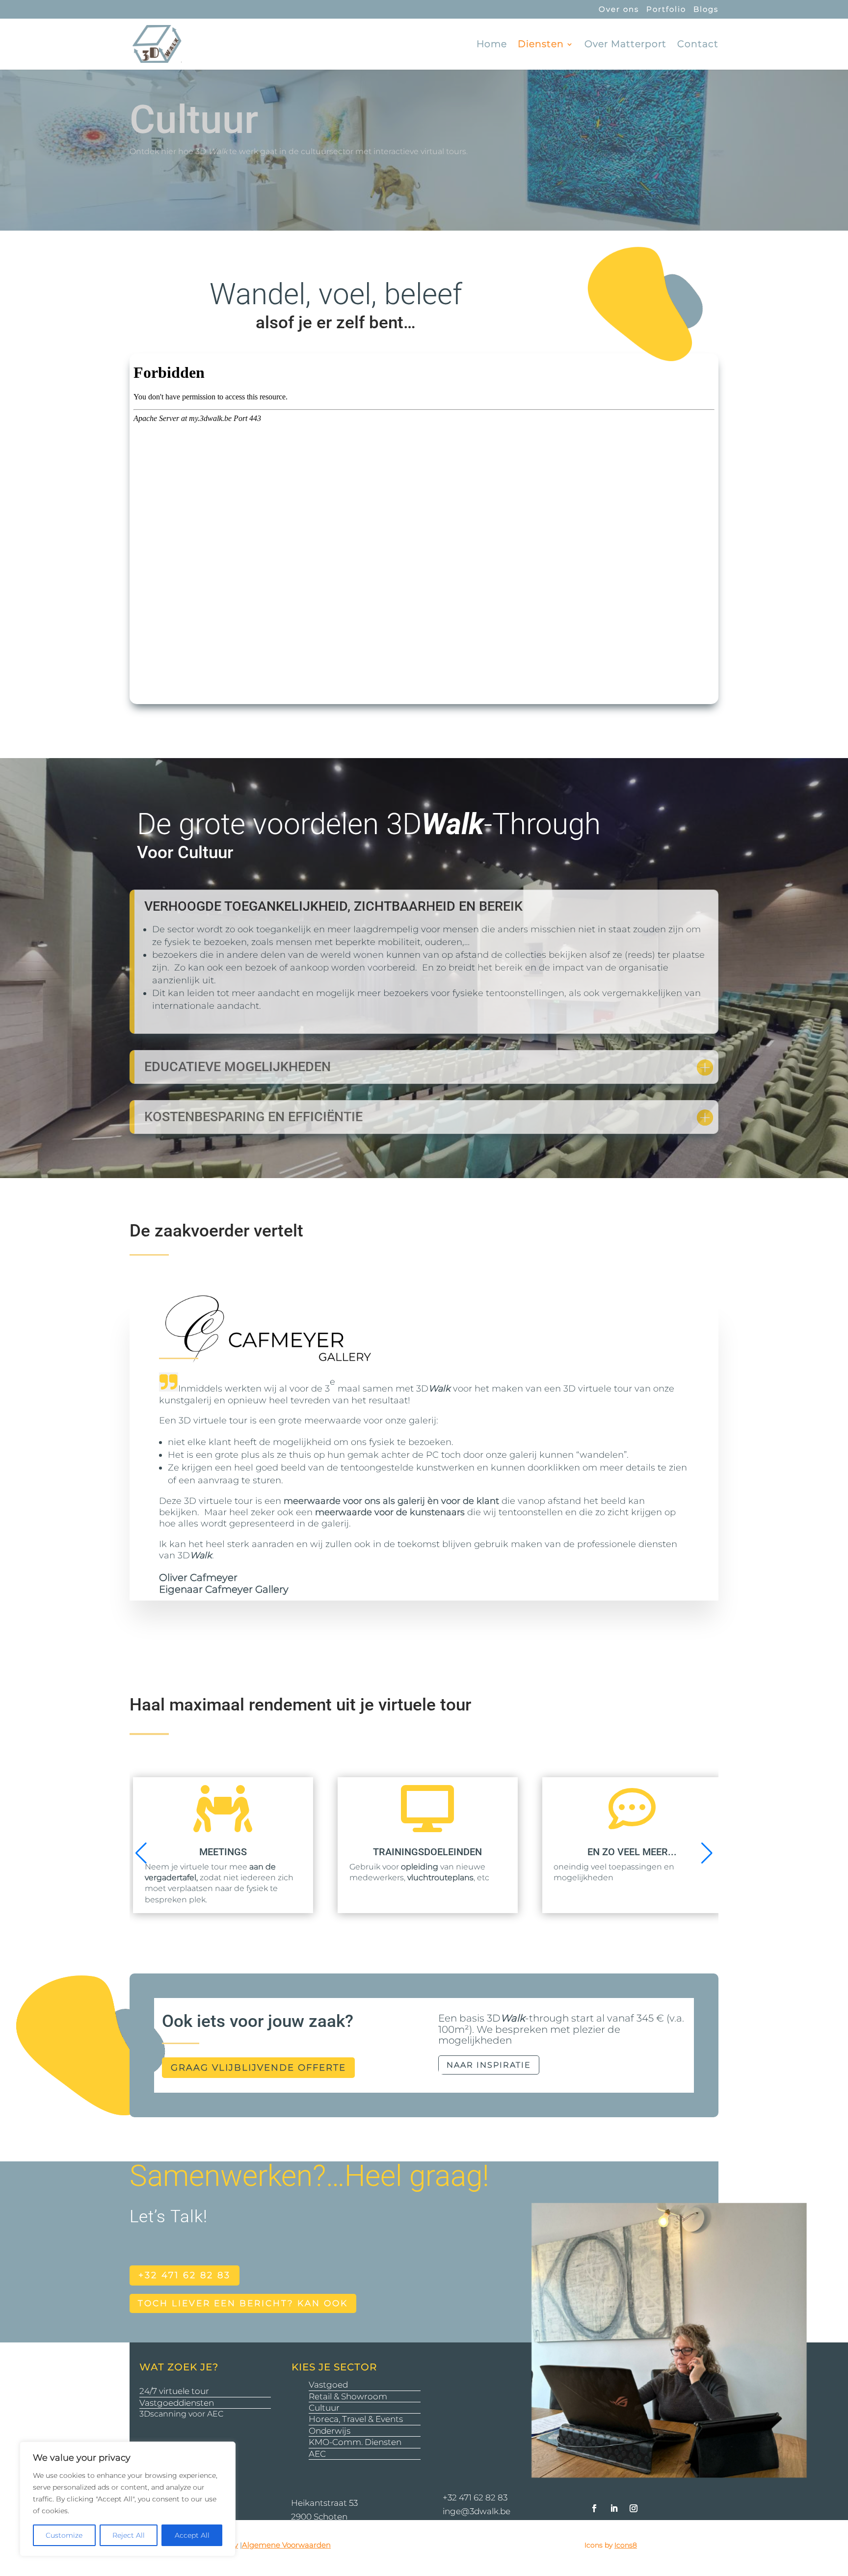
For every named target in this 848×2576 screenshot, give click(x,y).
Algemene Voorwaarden (286, 2545)
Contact (698, 45)
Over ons (619, 10)
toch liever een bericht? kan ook (243, 2303)
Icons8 (626, 2545)
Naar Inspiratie (489, 2065)
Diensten (541, 45)
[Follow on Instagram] (634, 2508)
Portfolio (666, 10)
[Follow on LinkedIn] (614, 2508)
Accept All (192, 2535)
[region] (128, 2499)
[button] (141, 1853)
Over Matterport (625, 45)
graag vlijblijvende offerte (258, 2068)
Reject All (129, 2535)
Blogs (706, 10)
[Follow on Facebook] (594, 2508)
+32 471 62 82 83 (185, 2275)
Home (492, 45)
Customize (64, 2535)
